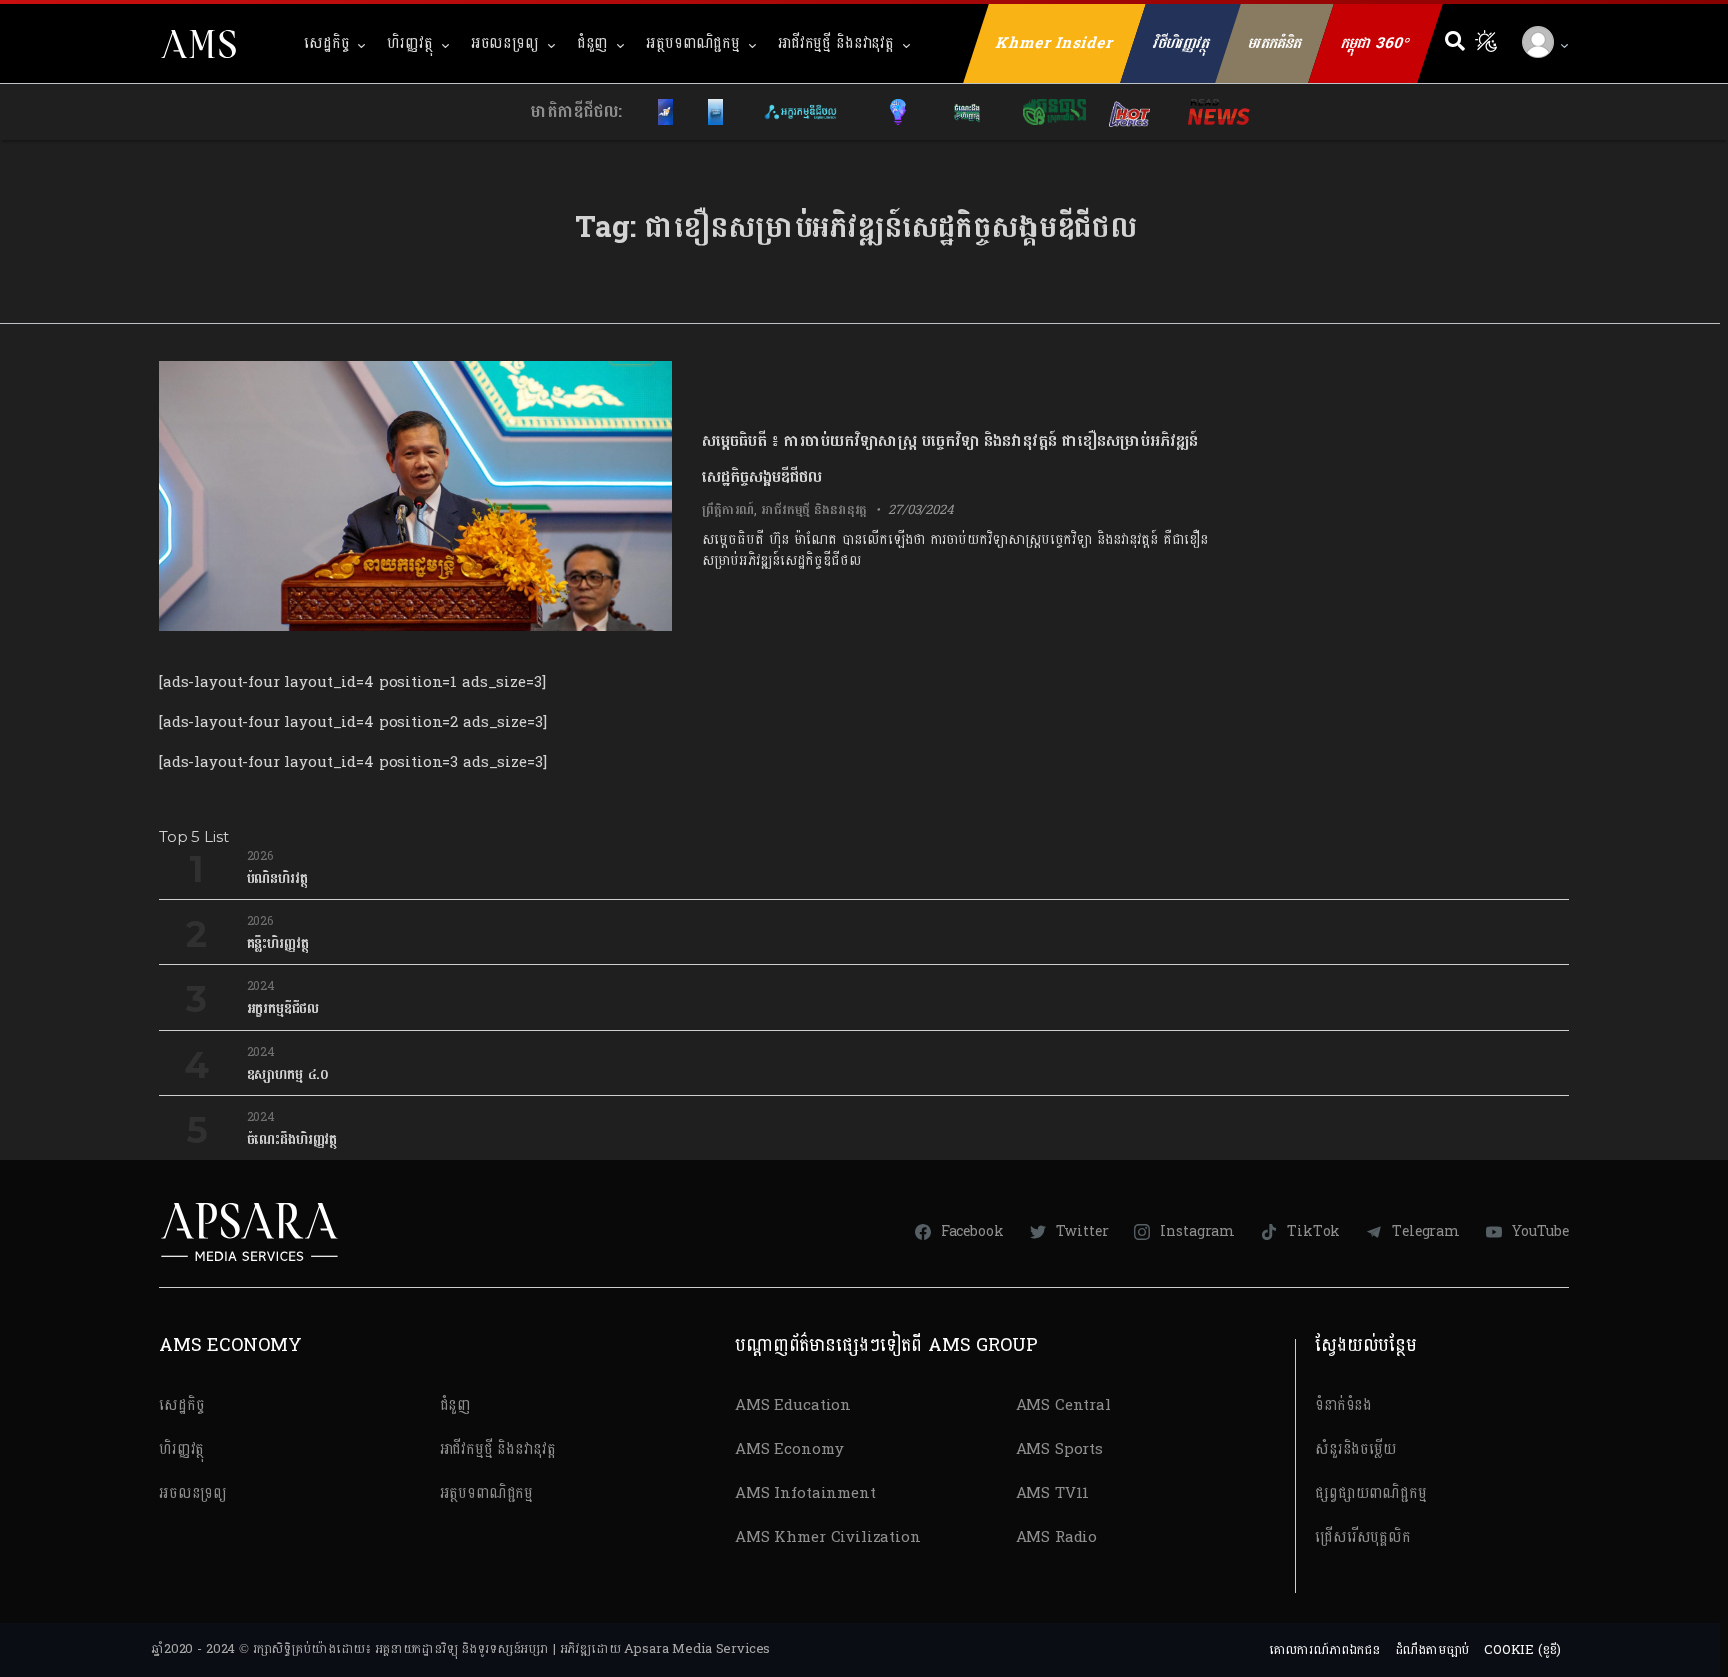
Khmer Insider (1055, 43)
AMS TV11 (1053, 1493)
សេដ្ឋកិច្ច (326, 43)
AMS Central (1063, 1405)
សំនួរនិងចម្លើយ (1356, 1449)
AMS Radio (1057, 1537)
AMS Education (793, 1405)
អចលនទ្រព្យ (505, 43)
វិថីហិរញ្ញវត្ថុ (1181, 43)
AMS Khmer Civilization (828, 1537)
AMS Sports (1060, 1449)
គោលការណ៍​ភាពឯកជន (1324, 1650)
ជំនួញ (593, 43)
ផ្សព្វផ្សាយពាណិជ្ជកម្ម (1371, 1493)
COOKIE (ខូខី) (1522, 1650)
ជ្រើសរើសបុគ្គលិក (1363, 1537)
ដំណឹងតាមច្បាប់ (1432, 1650)
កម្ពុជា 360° (1375, 43)
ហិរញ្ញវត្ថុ (409, 43)
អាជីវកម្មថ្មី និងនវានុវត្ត (836, 43)
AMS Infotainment (805, 1493)
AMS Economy (789, 1449)
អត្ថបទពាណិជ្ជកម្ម (693, 43)
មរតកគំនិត (1275, 43)
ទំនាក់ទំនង (1343, 1405)
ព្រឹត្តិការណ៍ (728, 510)
